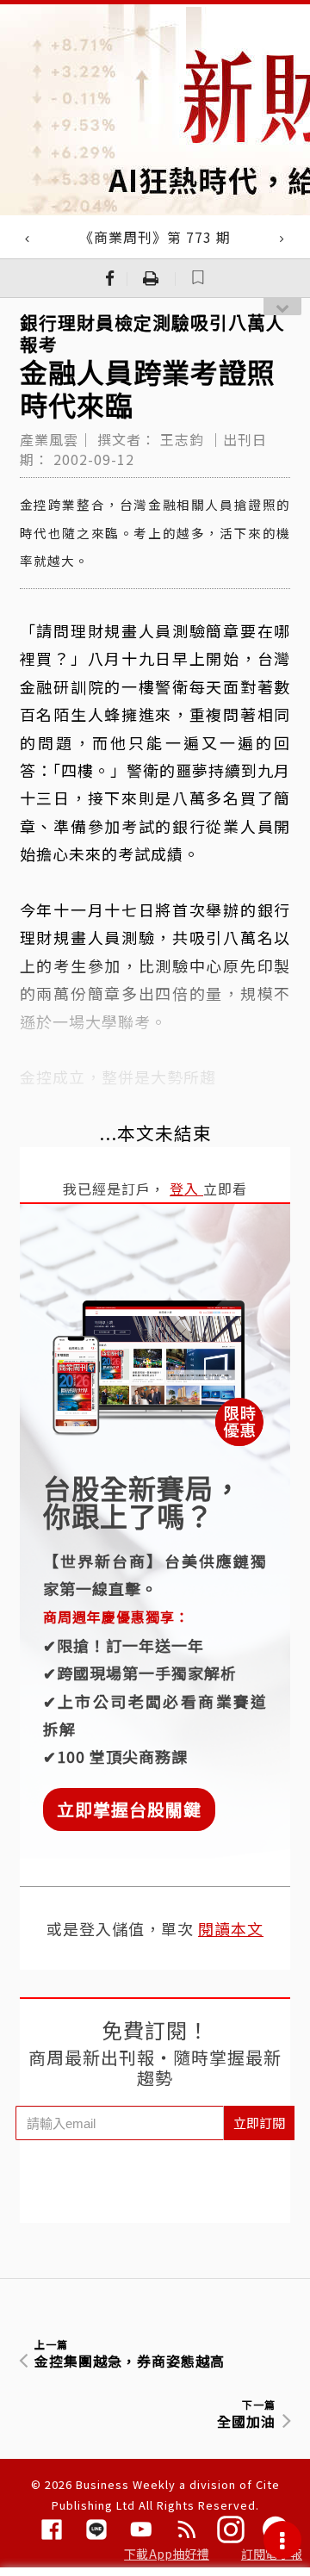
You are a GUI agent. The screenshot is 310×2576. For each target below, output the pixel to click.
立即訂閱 (259, 2123)
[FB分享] (110, 278)
